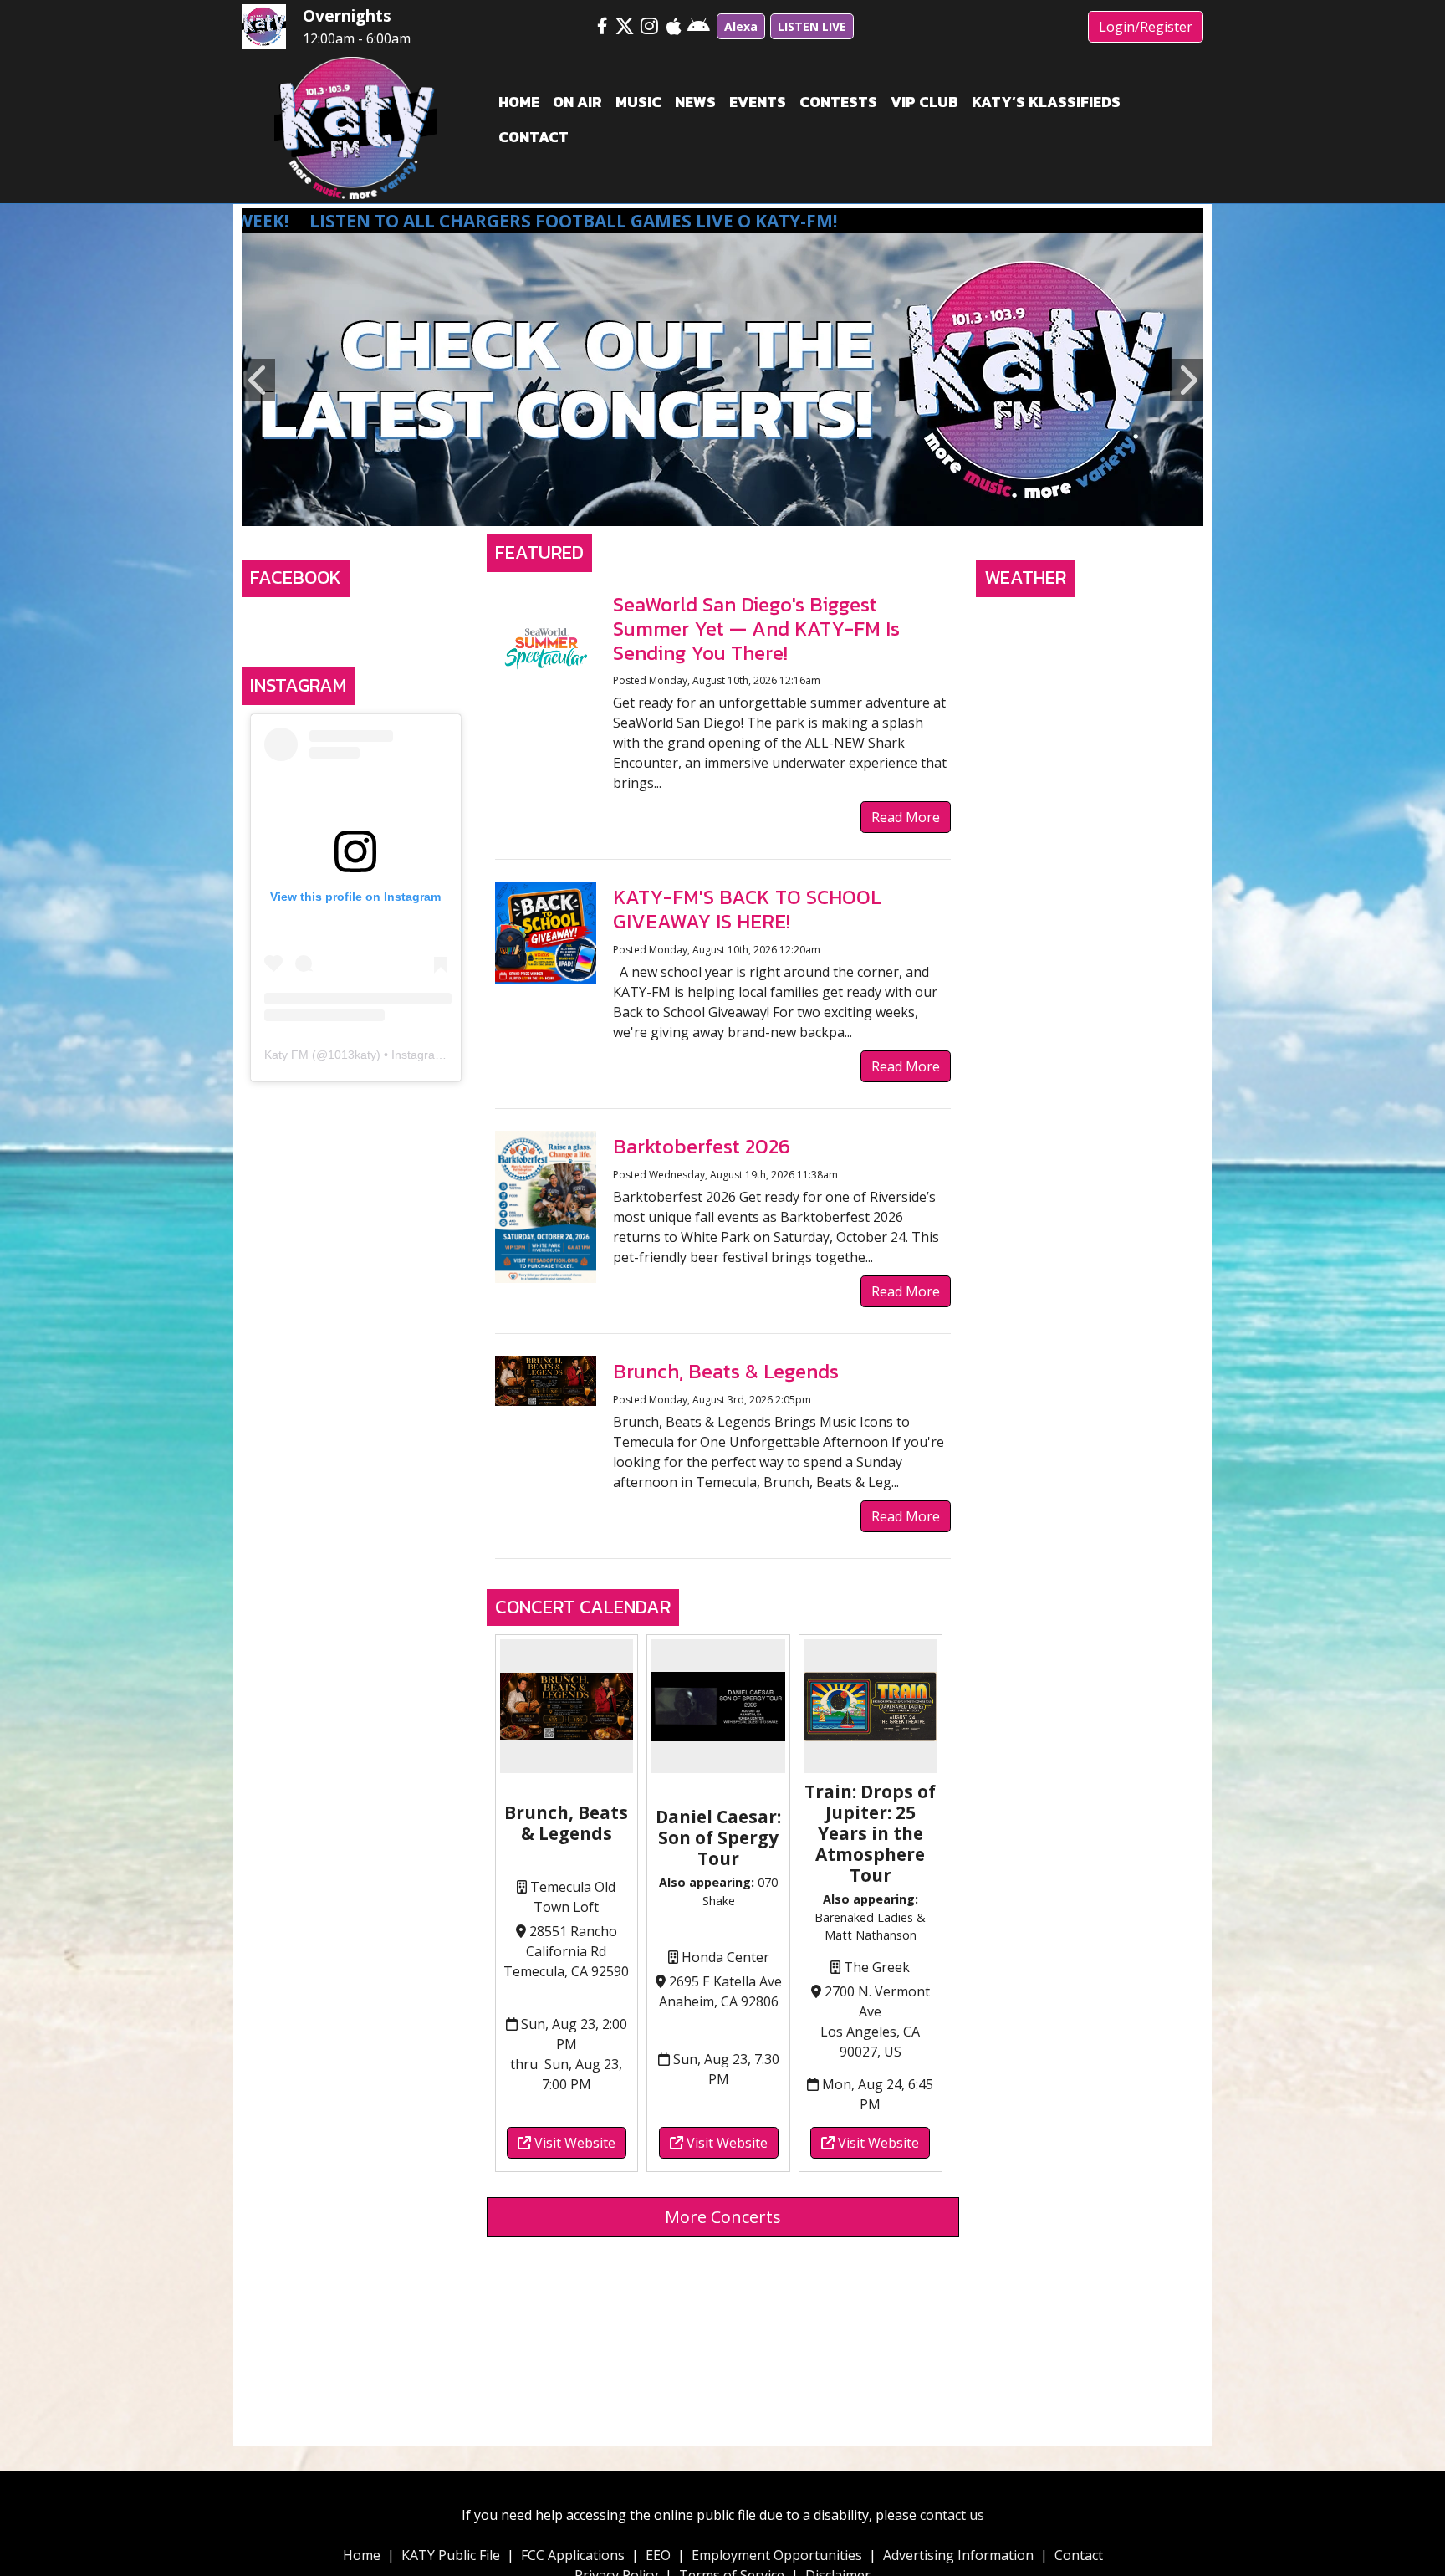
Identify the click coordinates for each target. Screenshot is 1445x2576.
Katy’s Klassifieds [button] (1046, 102)
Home (362, 2555)
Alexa (741, 26)
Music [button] (638, 102)
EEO (658, 2555)
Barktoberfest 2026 (702, 1146)
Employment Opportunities (777, 2555)
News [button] (695, 102)
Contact (1079, 2555)
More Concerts (723, 2217)
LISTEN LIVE (812, 26)
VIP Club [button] (924, 102)
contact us (952, 2515)
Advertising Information (958, 2555)
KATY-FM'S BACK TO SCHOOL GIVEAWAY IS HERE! (747, 909)
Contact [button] (534, 137)
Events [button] (758, 102)
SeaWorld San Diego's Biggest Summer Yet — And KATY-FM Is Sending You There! (756, 629)
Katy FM (286, 1055)
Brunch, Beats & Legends (726, 1371)
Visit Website (573, 2143)
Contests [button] (838, 102)
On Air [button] (577, 102)
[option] (722, 380)
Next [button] (1187, 380)
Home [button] (519, 102)
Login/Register (1146, 27)
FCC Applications (573, 2555)
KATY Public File (451, 2555)
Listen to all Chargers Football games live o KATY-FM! (373, 221)
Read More (906, 817)
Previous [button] (258, 380)
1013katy (352, 1055)
